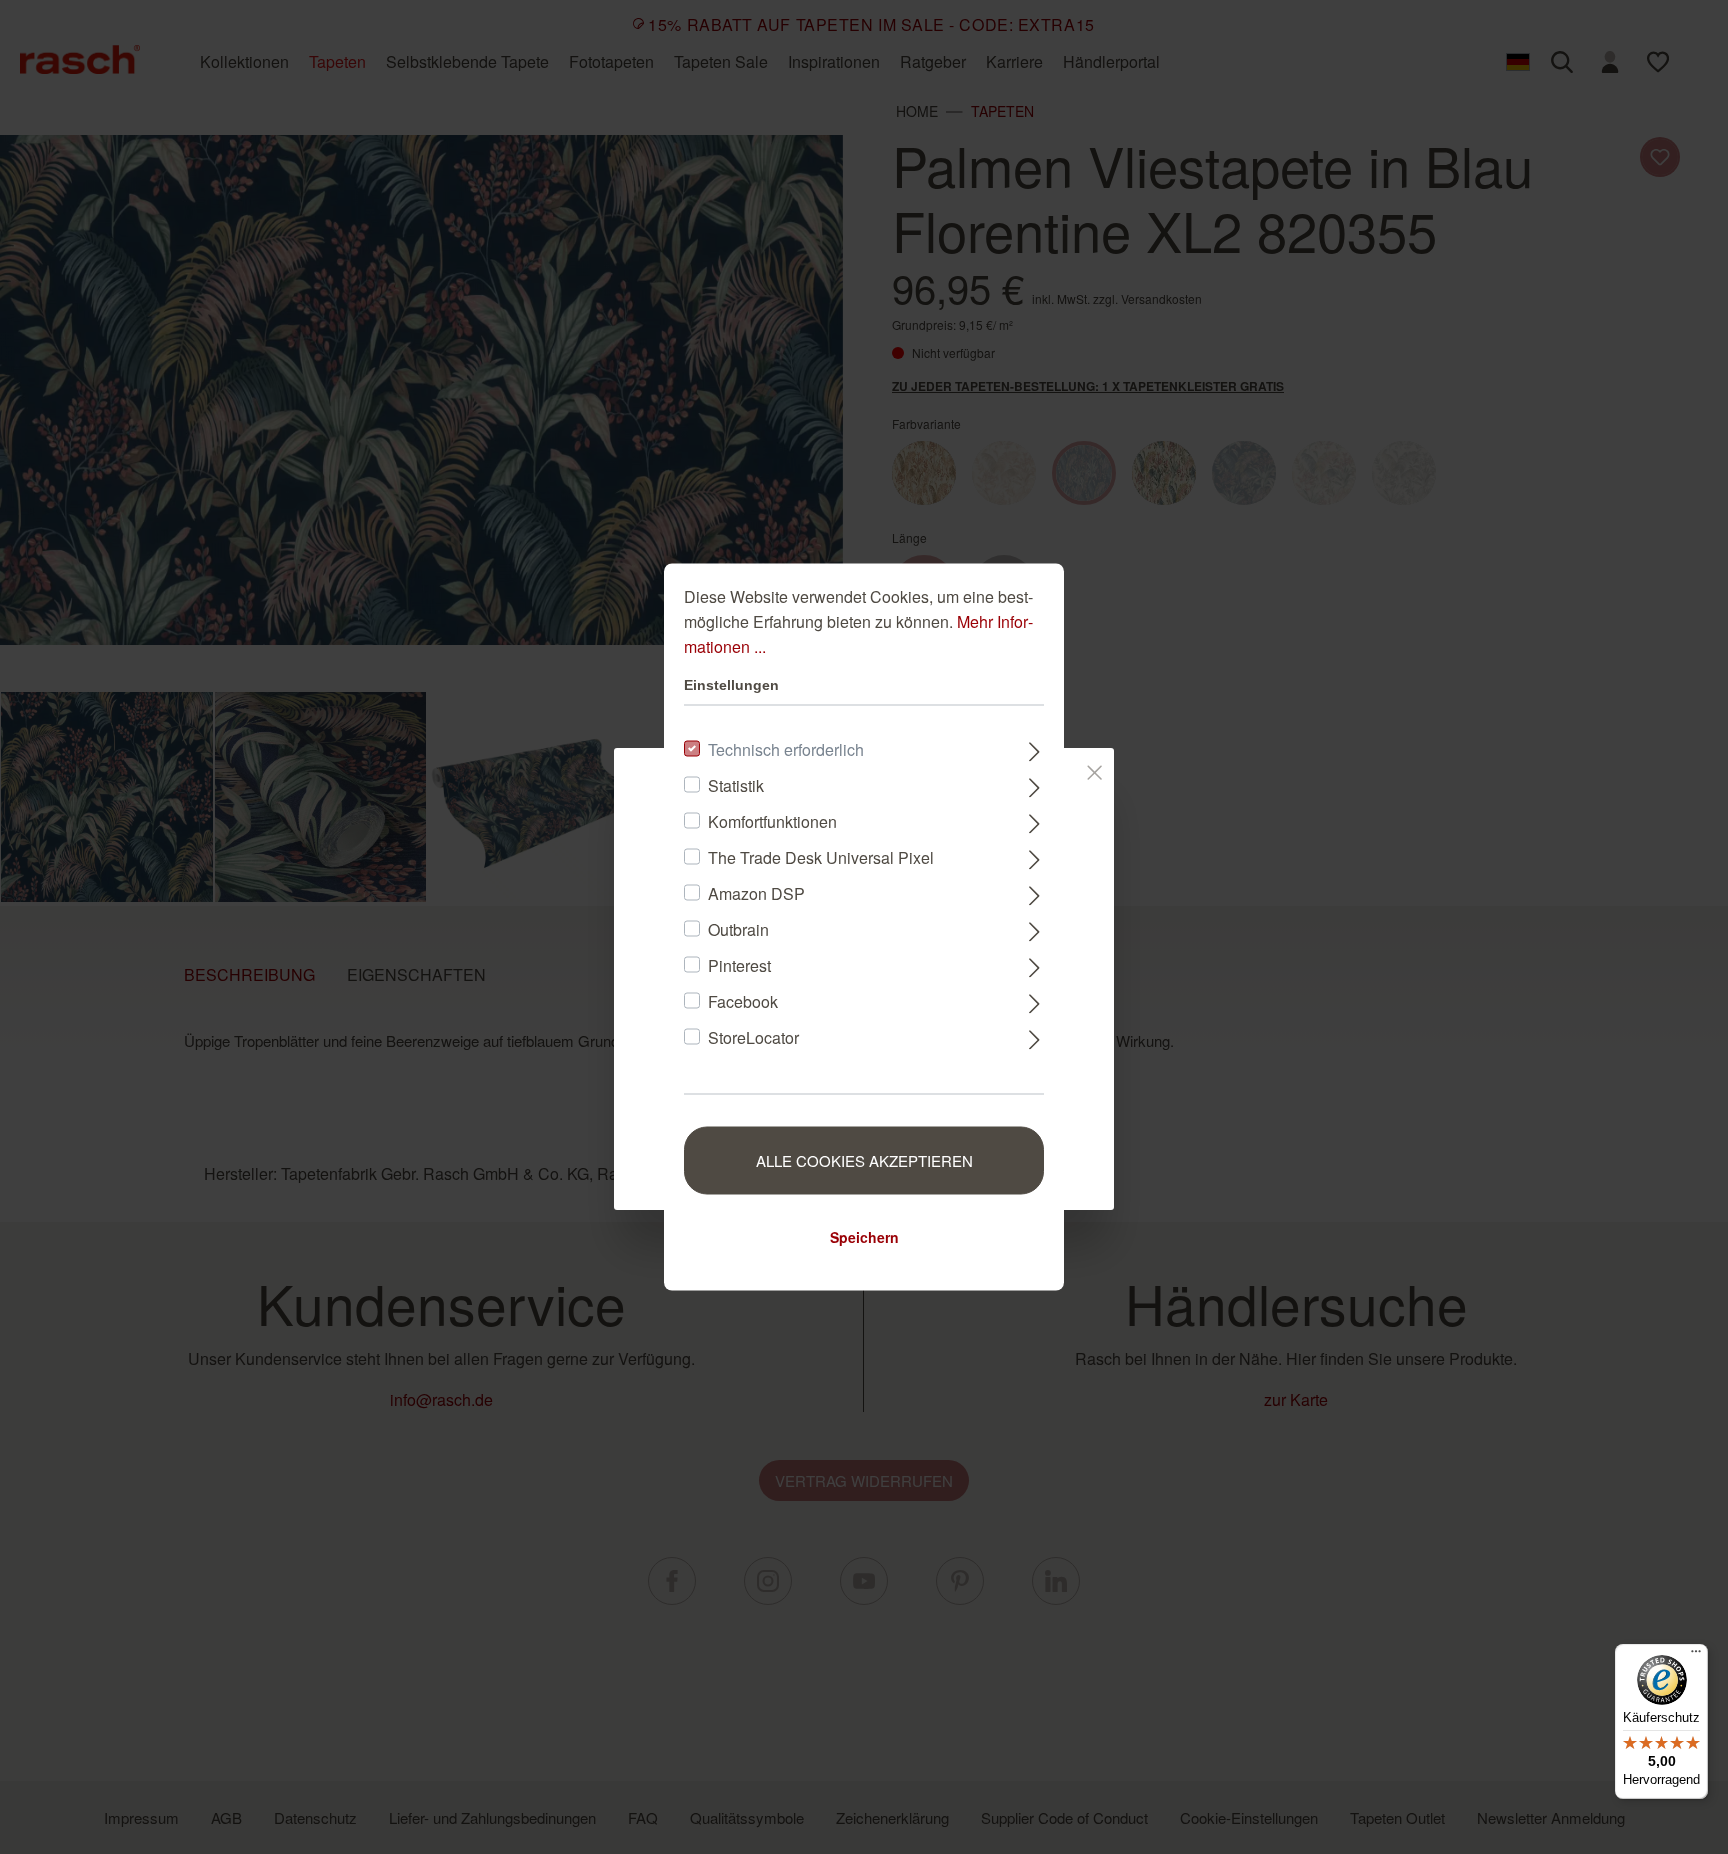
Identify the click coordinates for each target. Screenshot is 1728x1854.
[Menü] (1696, 1656)
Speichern (864, 1237)
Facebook (743, 1001)
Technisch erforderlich (786, 749)
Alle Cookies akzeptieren (864, 1160)
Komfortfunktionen (772, 821)
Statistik (736, 785)
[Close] (1094, 769)
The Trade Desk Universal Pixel (821, 857)
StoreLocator (753, 1037)
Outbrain (738, 929)
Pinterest (739, 965)
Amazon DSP (756, 893)
